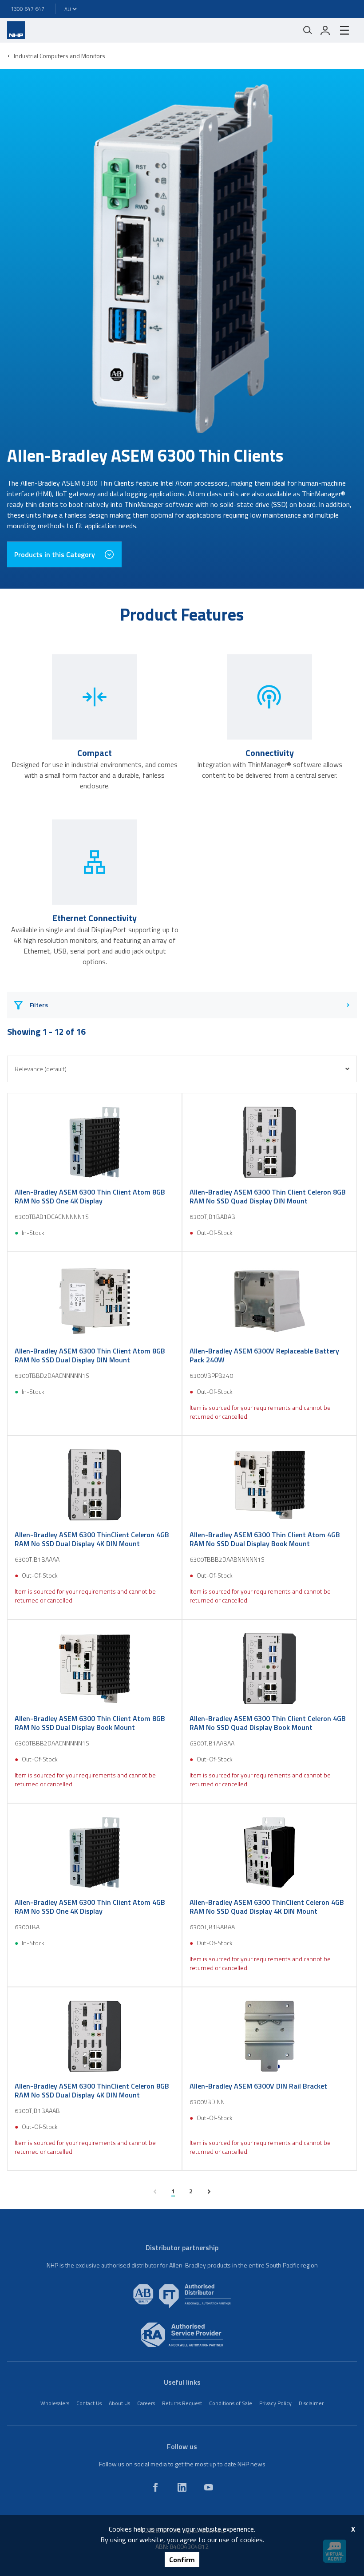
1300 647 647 (28, 9)
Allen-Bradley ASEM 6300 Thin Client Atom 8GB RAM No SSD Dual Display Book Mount (90, 1723)
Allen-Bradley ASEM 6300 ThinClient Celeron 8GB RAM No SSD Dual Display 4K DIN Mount (92, 2090)
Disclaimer (311, 2403)
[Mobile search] (308, 30)
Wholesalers (55, 2403)
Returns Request (182, 2403)
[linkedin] (182, 2487)
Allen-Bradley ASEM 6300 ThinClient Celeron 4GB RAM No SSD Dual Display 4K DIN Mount (92, 1539)
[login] (325, 30)
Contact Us (89, 2403)
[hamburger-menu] (344, 30)
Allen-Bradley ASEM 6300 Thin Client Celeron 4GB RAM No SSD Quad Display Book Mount (268, 1723)
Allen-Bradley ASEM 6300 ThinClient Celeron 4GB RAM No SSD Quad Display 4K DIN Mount (267, 1907)
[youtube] (209, 2487)
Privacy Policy (275, 2403)
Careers (146, 2403)
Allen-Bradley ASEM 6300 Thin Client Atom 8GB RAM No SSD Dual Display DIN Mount (90, 1355)
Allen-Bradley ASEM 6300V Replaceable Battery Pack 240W (264, 1355)
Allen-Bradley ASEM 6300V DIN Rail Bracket (258, 2086)
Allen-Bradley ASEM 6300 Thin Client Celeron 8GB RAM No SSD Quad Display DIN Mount (268, 1196)
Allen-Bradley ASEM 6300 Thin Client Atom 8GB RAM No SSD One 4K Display (90, 1196)
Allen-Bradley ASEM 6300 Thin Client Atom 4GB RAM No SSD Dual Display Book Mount (265, 1539)
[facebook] (155, 2487)
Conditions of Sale (231, 2403)
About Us (119, 2403)
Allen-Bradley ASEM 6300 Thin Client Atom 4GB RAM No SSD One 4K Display (90, 1907)
